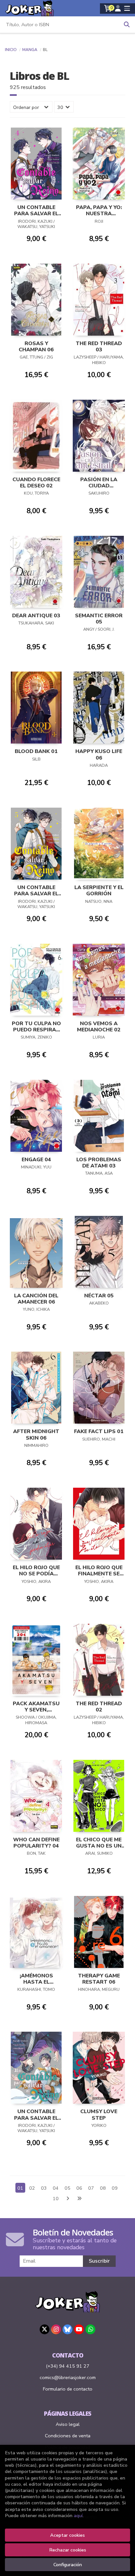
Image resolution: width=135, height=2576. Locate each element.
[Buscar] (127, 25)
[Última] (79, 2199)
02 (32, 2188)
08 (103, 2188)
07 (91, 2188)
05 (67, 2188)
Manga (30, 50)
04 (56, 2188)
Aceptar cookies (67, 2535)
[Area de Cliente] (118, 9)
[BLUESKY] (67, 2329)
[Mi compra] (108, 9)
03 (44, 2188)
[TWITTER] (45, 2329)
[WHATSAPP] (90, 2329)
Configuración (68, 2565)
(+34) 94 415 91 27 (68, 2366)
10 (56, 2199)
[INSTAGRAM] (56, 2329)
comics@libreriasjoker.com (68, 2377)
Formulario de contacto (68, 2389)
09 (115, 2188)
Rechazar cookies (68, 2550)
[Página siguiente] (67, 2199)
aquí (78, 2515)
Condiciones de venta (68, 2436)
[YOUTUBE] (79, 2329)
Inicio (11, 50)
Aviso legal (68, 2424)
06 (79, 2188)
